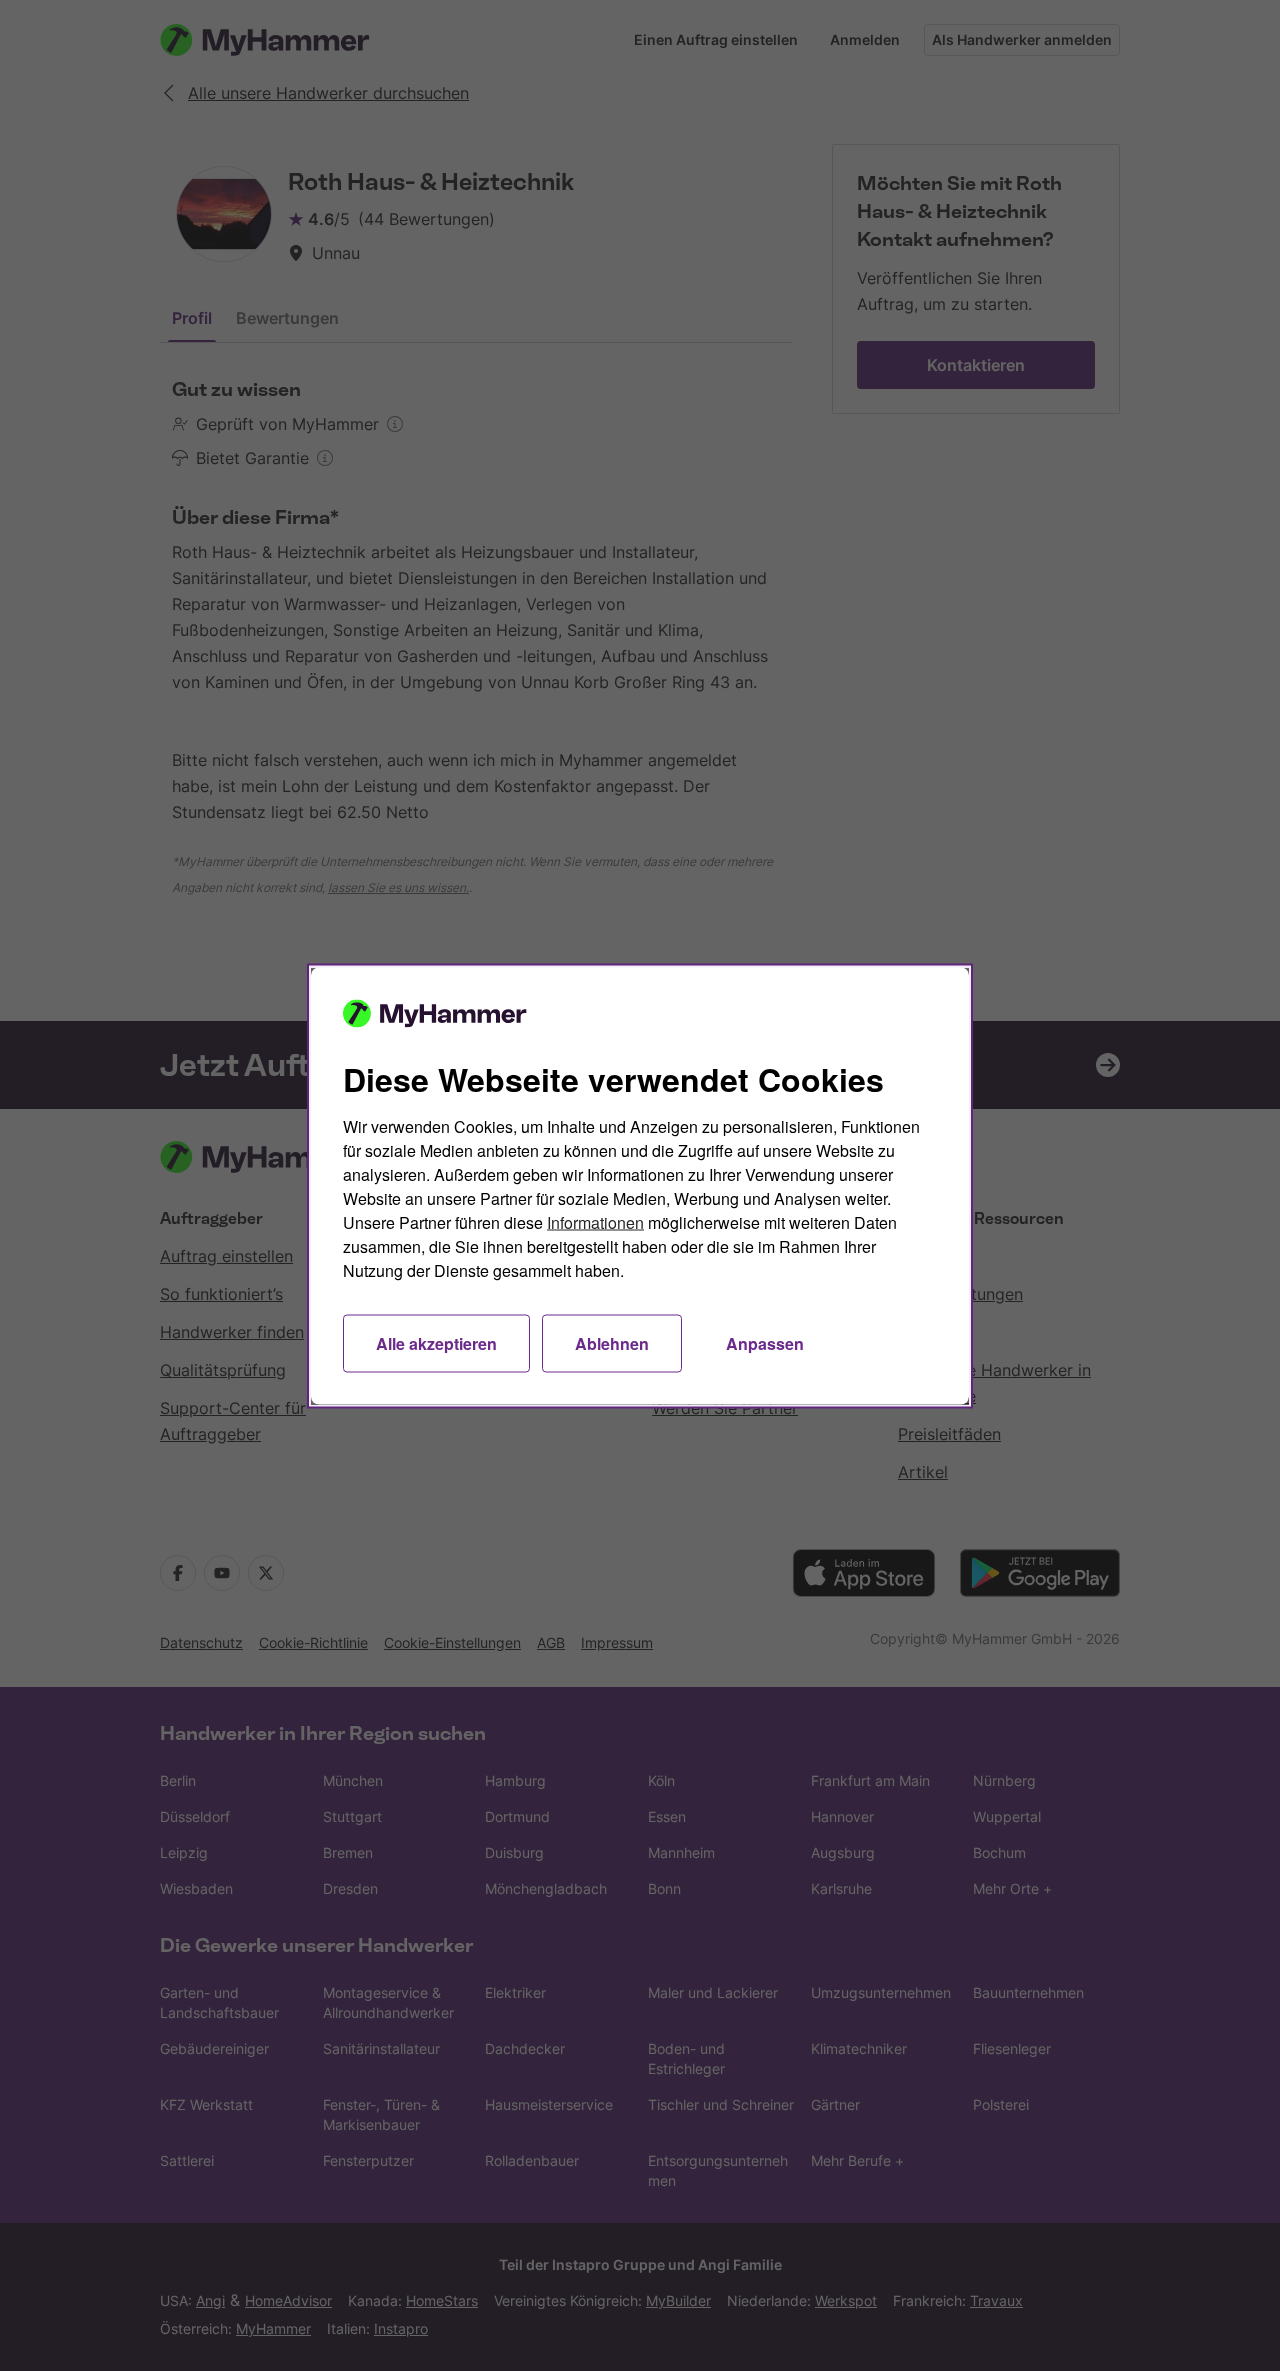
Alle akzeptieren (436, 1342)
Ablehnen (612, 1342)
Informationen (595, 1221)
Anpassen (765, 1342)
